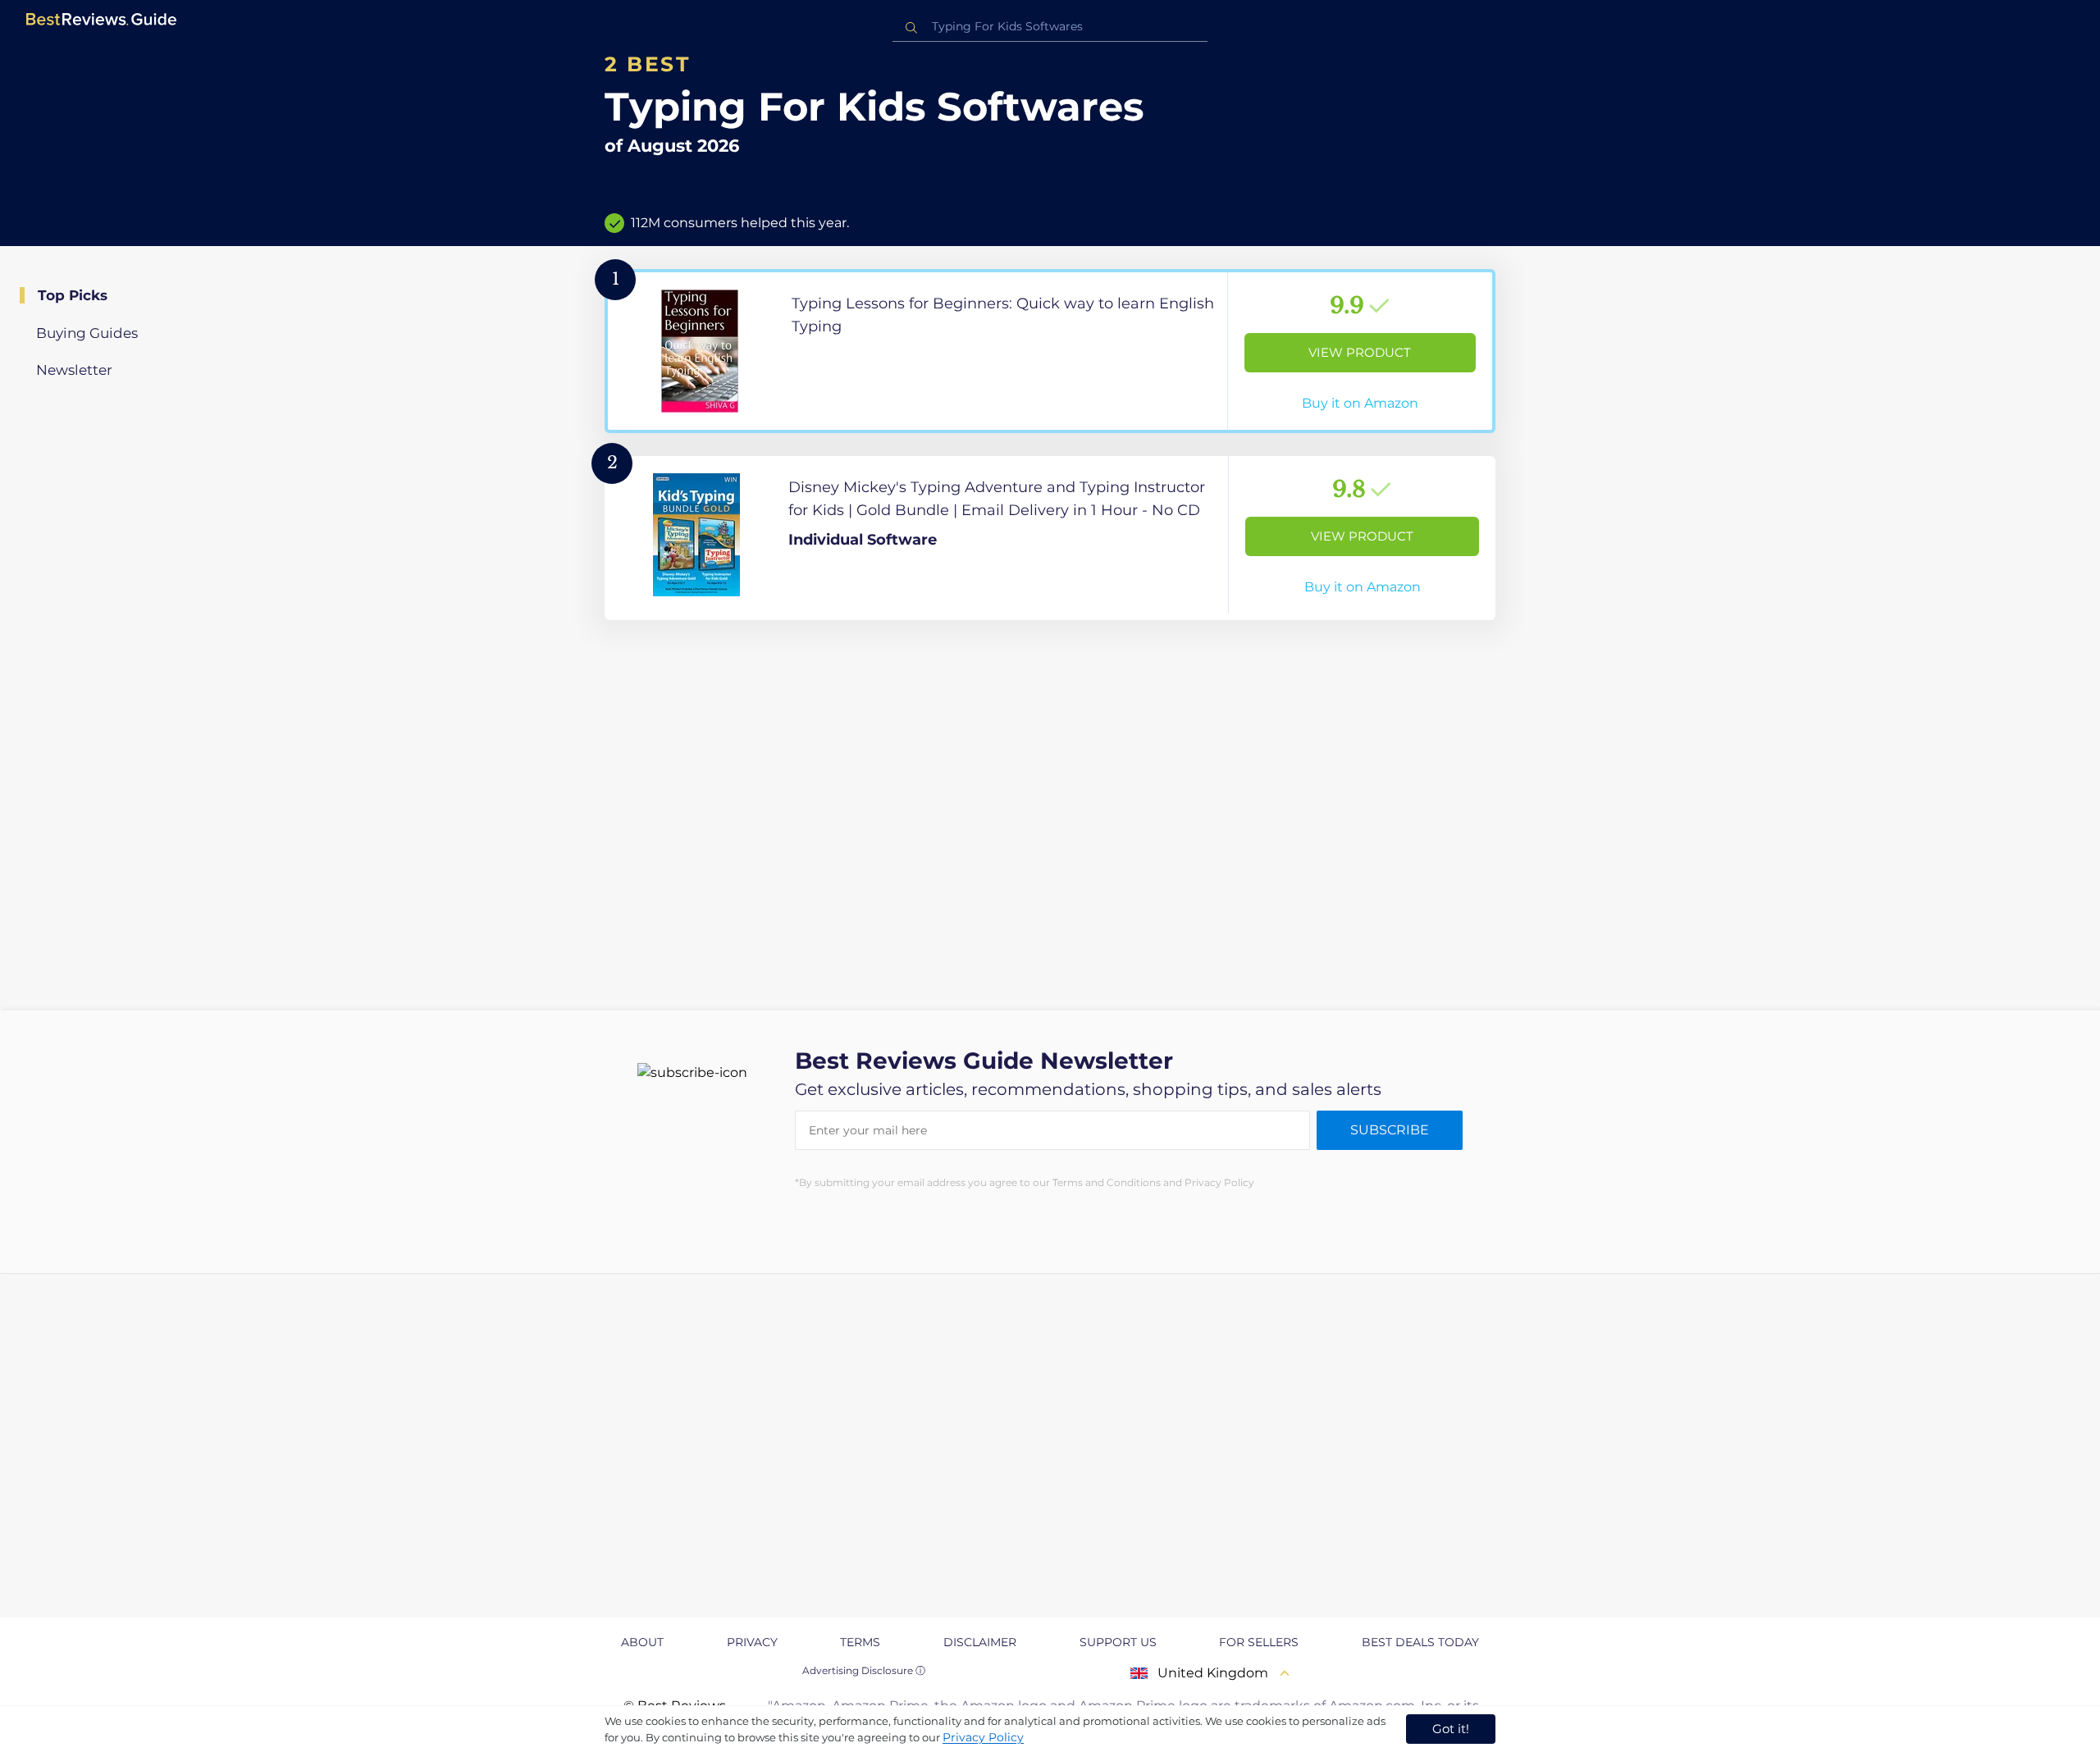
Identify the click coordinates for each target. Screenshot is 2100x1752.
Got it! (1451, 1729)
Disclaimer (980, 1642)
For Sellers (1259, 1642)
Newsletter (74, 370)
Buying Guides (87, 333)
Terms (860, 1642)
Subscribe (1390, 1130)
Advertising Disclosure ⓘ (864, 1670)
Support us (1118, 1642)
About (642, 1642)
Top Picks (73, 295)
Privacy (752, 1642)
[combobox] (1050, 27)
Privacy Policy (983, 1737)
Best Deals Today (1420, 1642)
